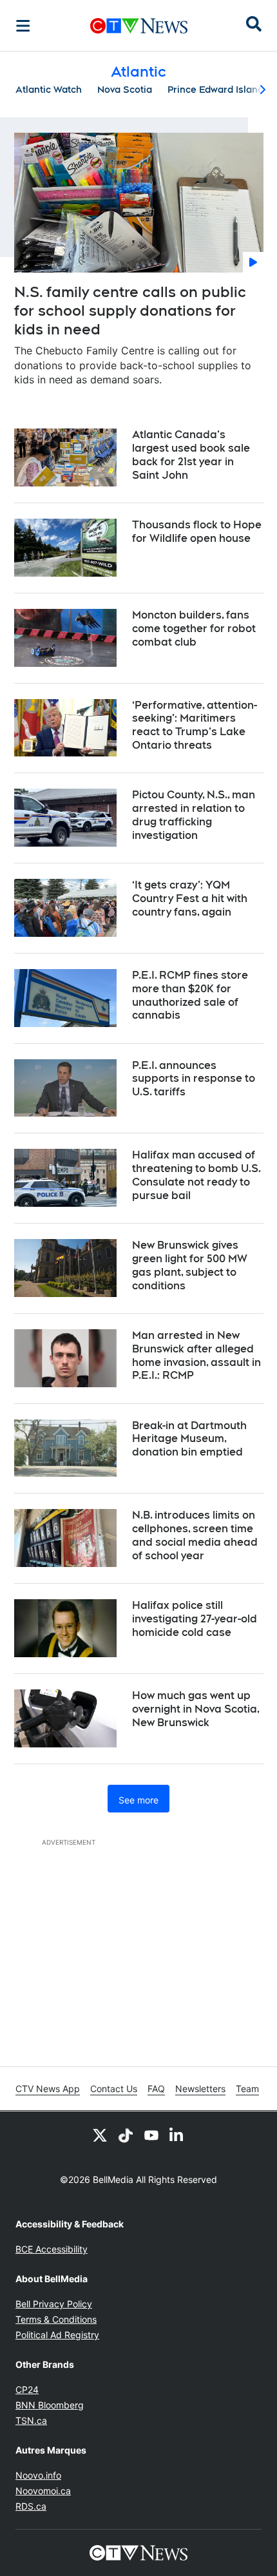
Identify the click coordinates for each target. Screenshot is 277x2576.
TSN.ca (31, 2420)
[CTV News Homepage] (139, 26)
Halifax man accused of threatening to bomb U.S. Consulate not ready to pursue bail (196, 1175)
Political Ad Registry (57, 2335)
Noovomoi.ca (43, 2491)
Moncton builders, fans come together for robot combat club (194, 629)
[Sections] (23, 26)
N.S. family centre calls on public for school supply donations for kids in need (130, 310)
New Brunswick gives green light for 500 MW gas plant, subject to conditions (190, 1265)
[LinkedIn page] (177, 2135)
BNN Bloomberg (50, 2405)
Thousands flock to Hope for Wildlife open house (197, 532)
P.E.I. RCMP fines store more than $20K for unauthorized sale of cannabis (190, 995)
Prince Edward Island (215, 90)
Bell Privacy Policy (54, 2304)
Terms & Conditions (56, 2319)
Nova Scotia (125, 90)
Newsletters (200, 2089)
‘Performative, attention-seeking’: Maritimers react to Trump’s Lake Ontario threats (195, 725)
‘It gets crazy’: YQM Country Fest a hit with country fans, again (190, 899)
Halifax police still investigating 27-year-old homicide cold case (195, 1619)
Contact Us (114, 2089)
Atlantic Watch (49, 90)
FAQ (156, 2089)
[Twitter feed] (100, 2135)
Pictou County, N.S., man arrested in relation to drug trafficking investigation (194, 815)
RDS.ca (31, 2506)
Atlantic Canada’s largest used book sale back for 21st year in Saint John (191, 455)
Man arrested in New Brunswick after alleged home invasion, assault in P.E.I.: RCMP (196, 1355)
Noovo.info (38, 2475)
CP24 (27, 2389)
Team (247, 2089)
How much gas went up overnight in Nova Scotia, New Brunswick (196, 1709)
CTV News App (48, 2089)
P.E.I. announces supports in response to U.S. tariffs (194, 1079)
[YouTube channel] (151, 2135)
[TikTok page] (126, 2135)
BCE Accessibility (52, 2249)
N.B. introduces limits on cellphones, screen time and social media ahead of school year (195, 1535)
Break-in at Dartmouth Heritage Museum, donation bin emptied (189, 1439)
